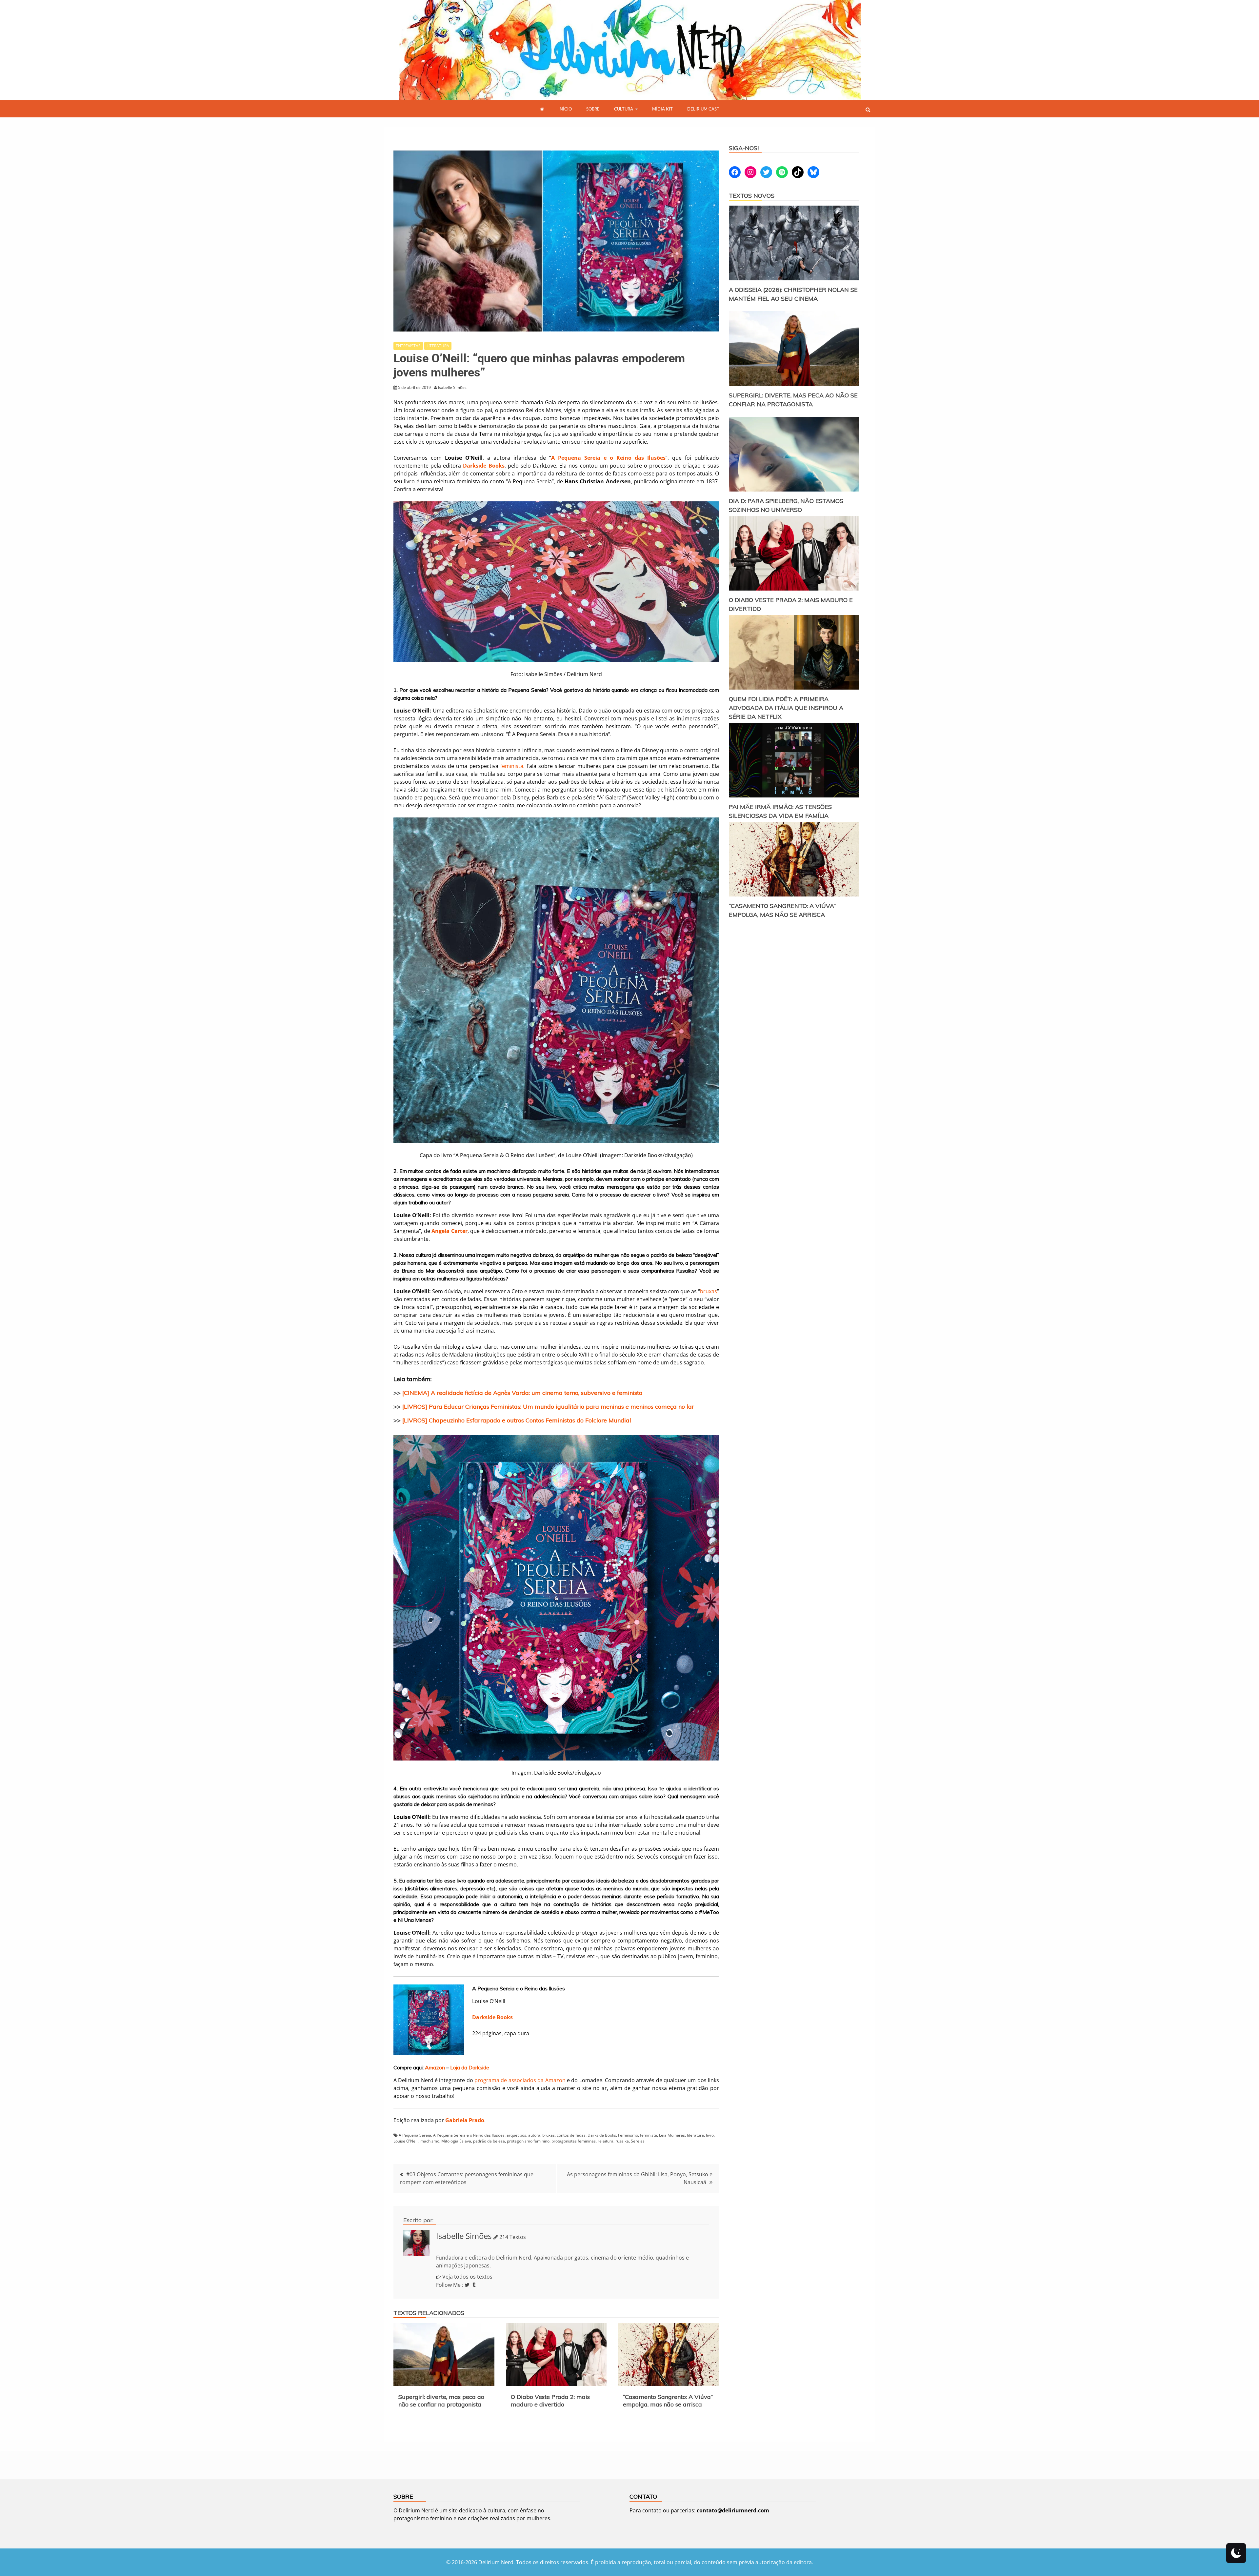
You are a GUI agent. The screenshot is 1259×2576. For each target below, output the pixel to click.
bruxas (709, 1291)
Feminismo (628, 2135)
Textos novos (752, 196)
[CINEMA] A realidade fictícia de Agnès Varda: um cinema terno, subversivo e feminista (522, 1393)
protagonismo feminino (528, 2141)
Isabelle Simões (464, 2236)
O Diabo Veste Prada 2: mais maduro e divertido (550, 2401)
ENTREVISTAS (408, 346)
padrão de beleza (489, 2141)
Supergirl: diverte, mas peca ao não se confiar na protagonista (441, 2401)
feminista (512, 766)
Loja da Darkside (470, 2067)
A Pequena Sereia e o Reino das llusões (469, 2135)
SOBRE (593, 109)
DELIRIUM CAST (703, 109)
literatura (695, 2135)
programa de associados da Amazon (520, 2080)
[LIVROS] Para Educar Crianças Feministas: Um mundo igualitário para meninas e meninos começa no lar (548, 1407)
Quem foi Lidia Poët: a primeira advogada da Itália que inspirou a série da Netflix (786, 708)
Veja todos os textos (467, 2277)
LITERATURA (438, 346)
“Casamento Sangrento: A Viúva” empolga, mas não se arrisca (668, 2401)
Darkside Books (492, 2017)
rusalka (622, 2141)
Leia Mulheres (672, 2135)
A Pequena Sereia (415, 2135)
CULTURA (624, 109)
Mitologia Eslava (456, 2141)
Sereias (638, 2141)
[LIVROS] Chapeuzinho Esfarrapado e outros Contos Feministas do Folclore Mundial (517, 1420)
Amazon (435, 2067)
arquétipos (516, 2135)
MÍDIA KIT (662, 109)
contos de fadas (571, 2135)
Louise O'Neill (406, 2141)
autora (534, 2135)
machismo (430, 2141)
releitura (606, 2141)
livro (710, 2135)
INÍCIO (565, 109)
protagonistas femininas (574, 2141)
